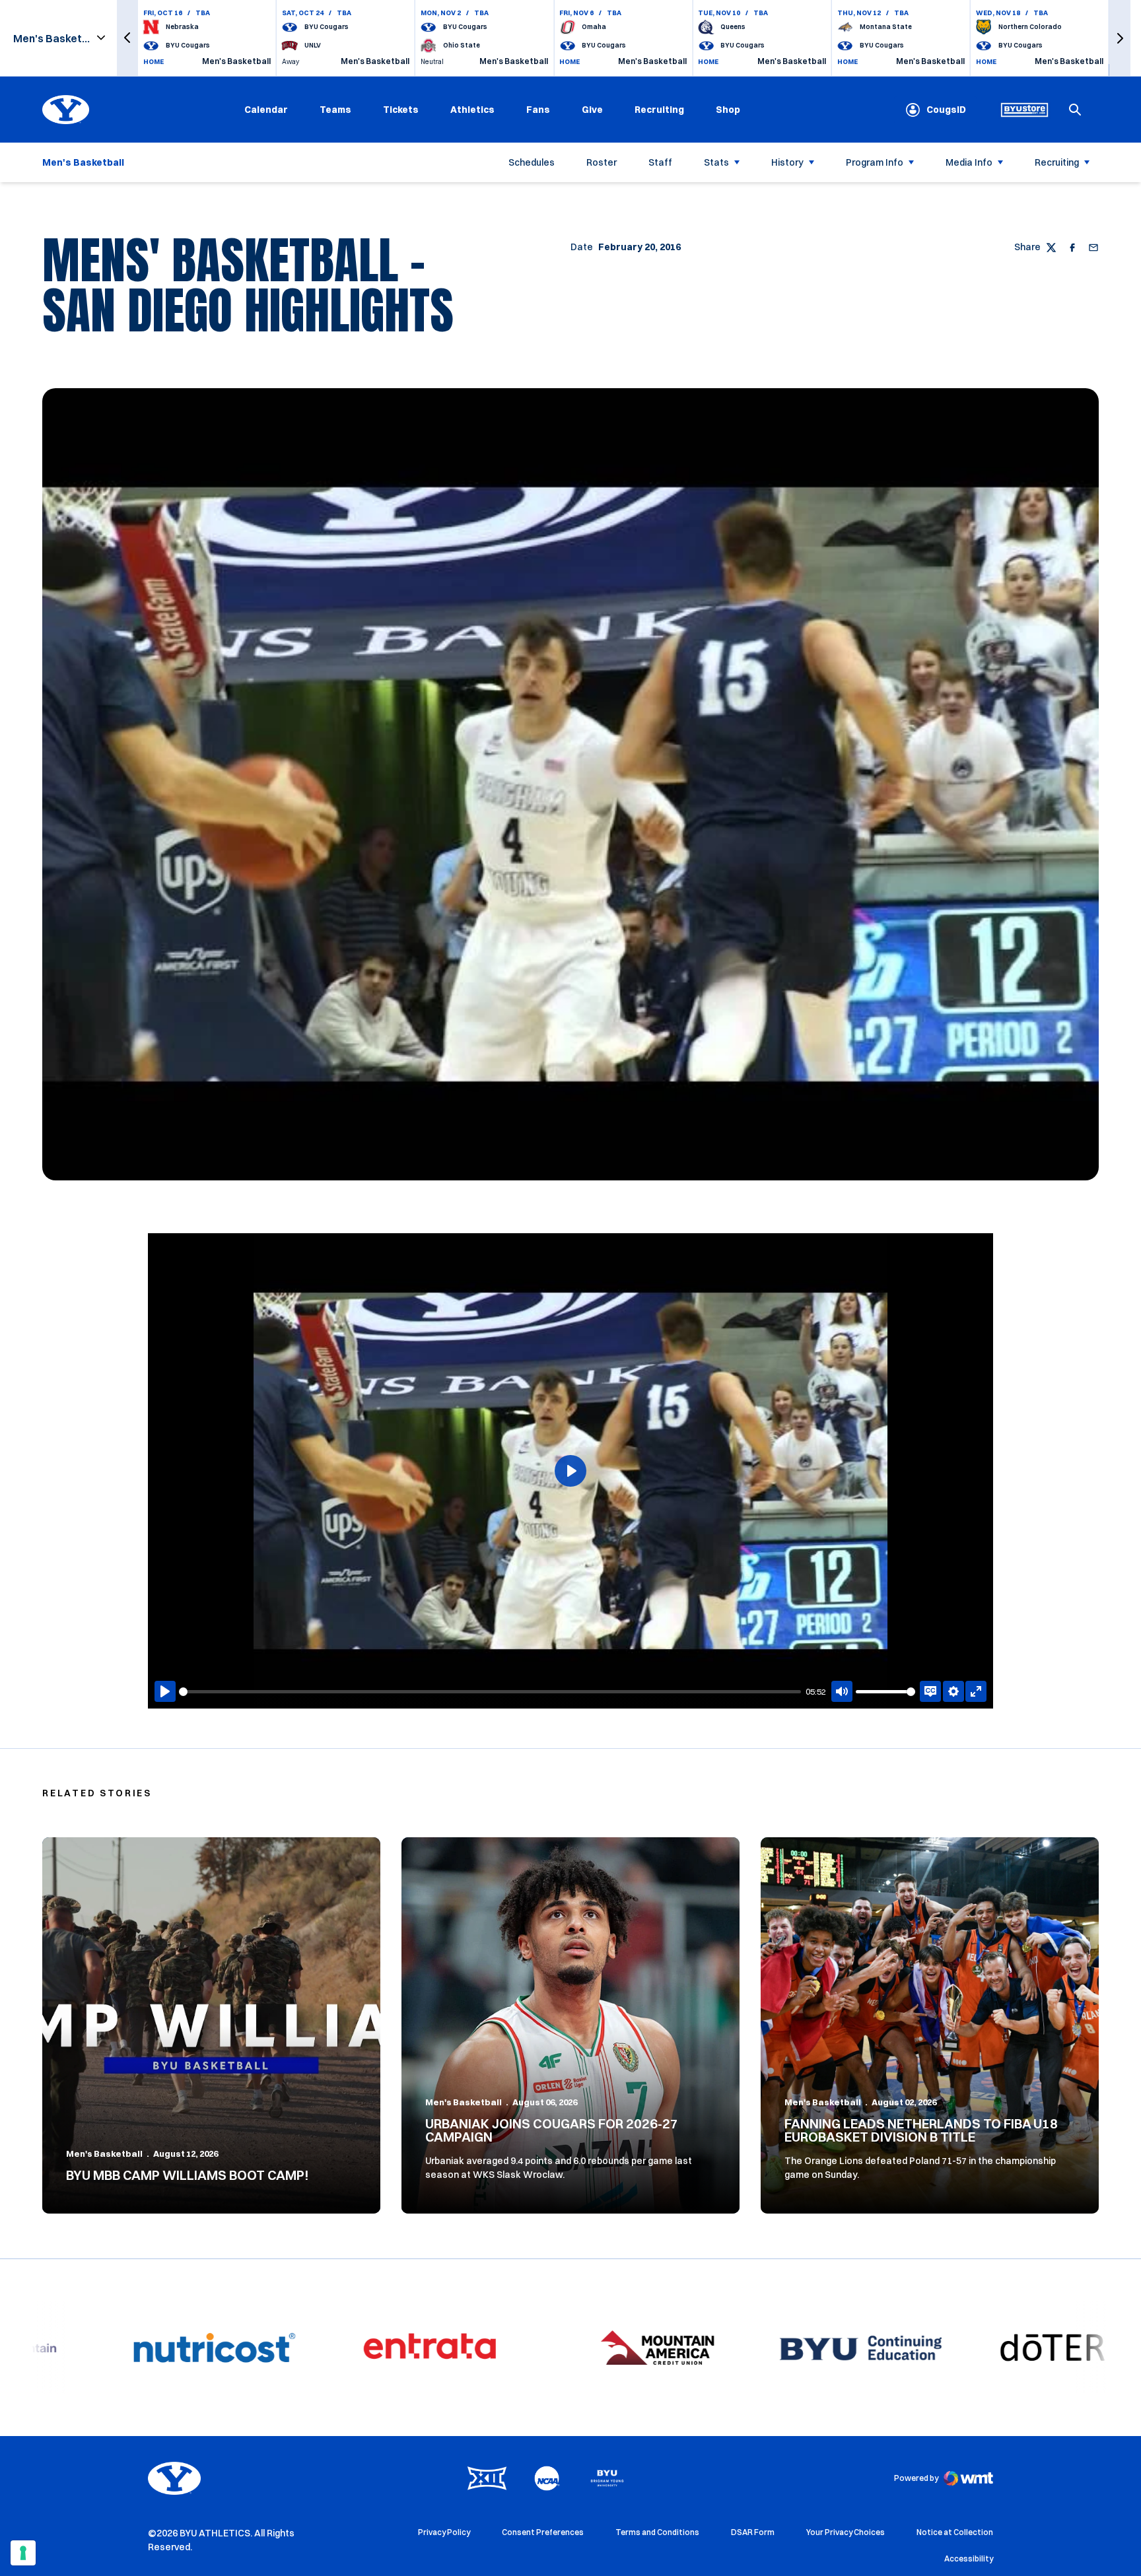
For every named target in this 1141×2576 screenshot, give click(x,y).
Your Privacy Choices (846, 2532)
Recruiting (659, 110)
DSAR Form (753, 2532)
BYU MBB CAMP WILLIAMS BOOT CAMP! (188, 2175)
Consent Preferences (543, 2532)
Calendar (266, 110)
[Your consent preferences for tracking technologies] (23, 2553)
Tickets (401, 110)
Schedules (532, 162)
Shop (728, 109)
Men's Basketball (104, 2153)
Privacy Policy (444, 2532)
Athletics (472, 110)
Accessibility (969, 2558)
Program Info (875, 162)
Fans (538, 110)
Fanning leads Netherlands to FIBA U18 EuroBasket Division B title (921, 2130)
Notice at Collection (955, 2532)
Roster (602, 162)
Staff (660, 162)
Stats (716, 162)
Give (592, 110)
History (787, 162)
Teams (335, 110)
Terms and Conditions (657, 2532)
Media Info (969, 162)
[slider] (490, 1692)
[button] (127, 38)
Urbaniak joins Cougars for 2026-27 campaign (552, 2130)
